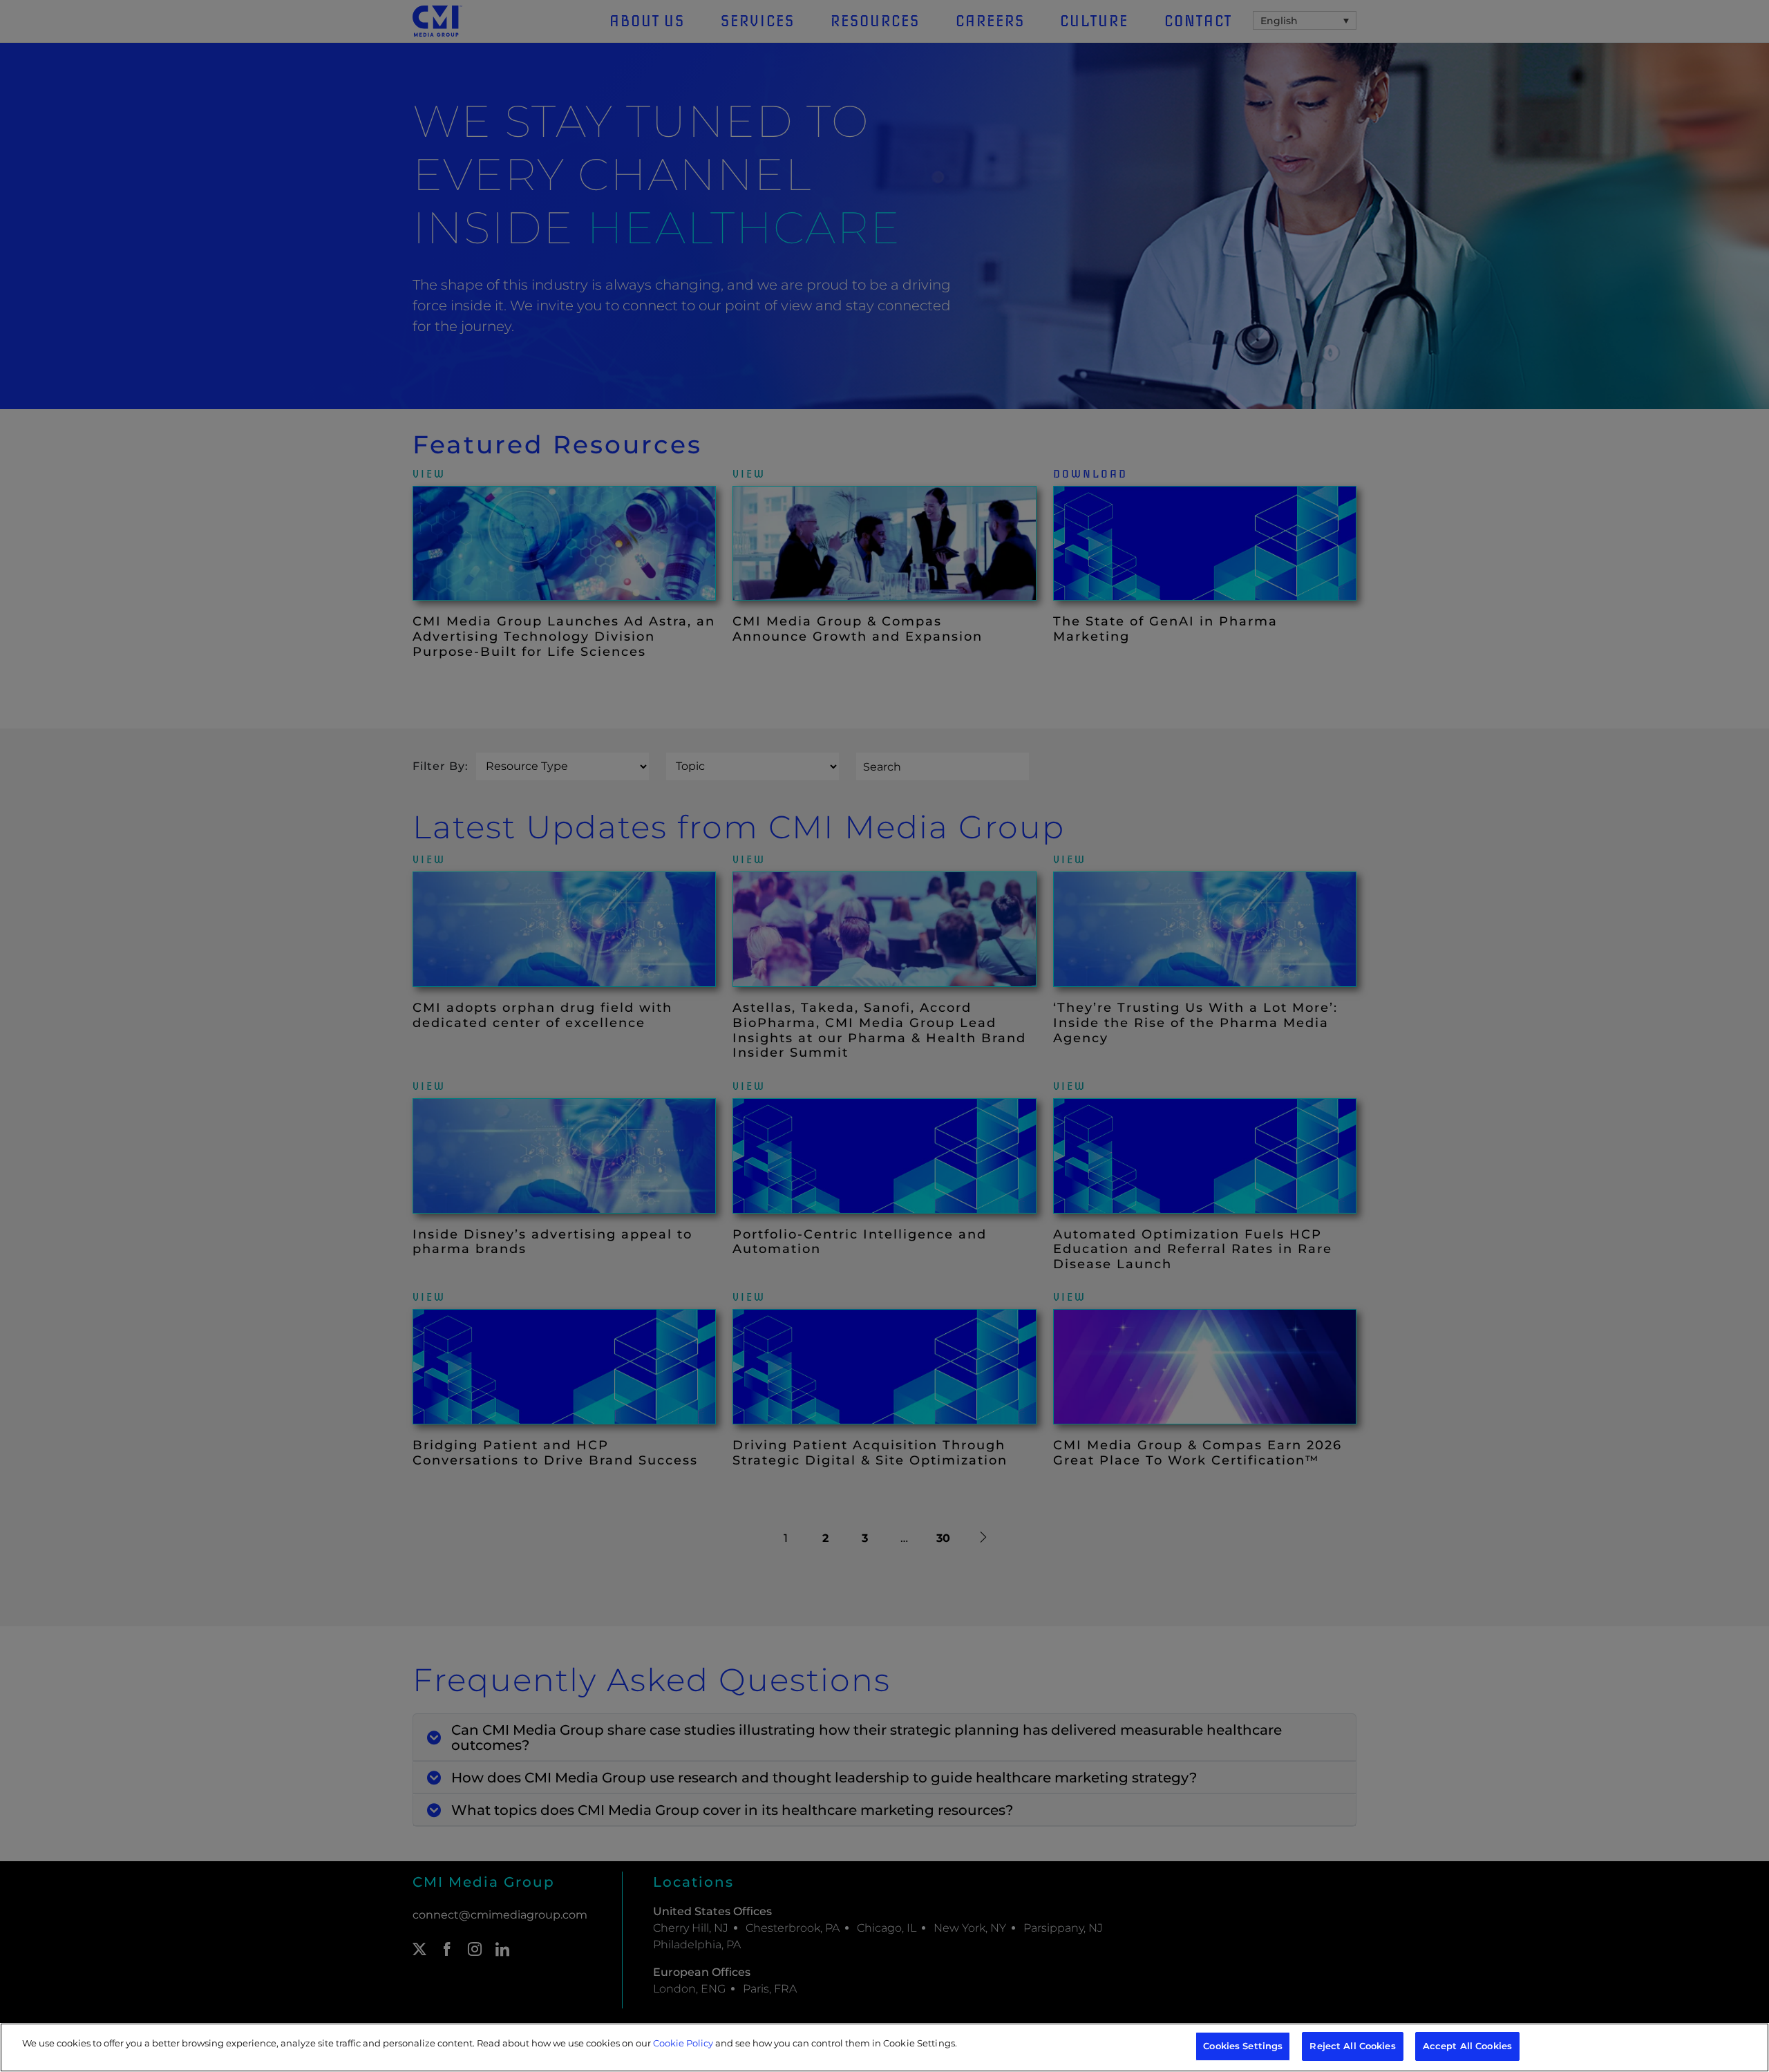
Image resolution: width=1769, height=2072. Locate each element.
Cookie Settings (919, 2043)
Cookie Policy (683, 2043)
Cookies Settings (1243, 2046)
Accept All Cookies (1467, 2046)
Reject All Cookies (1352, 2046)
